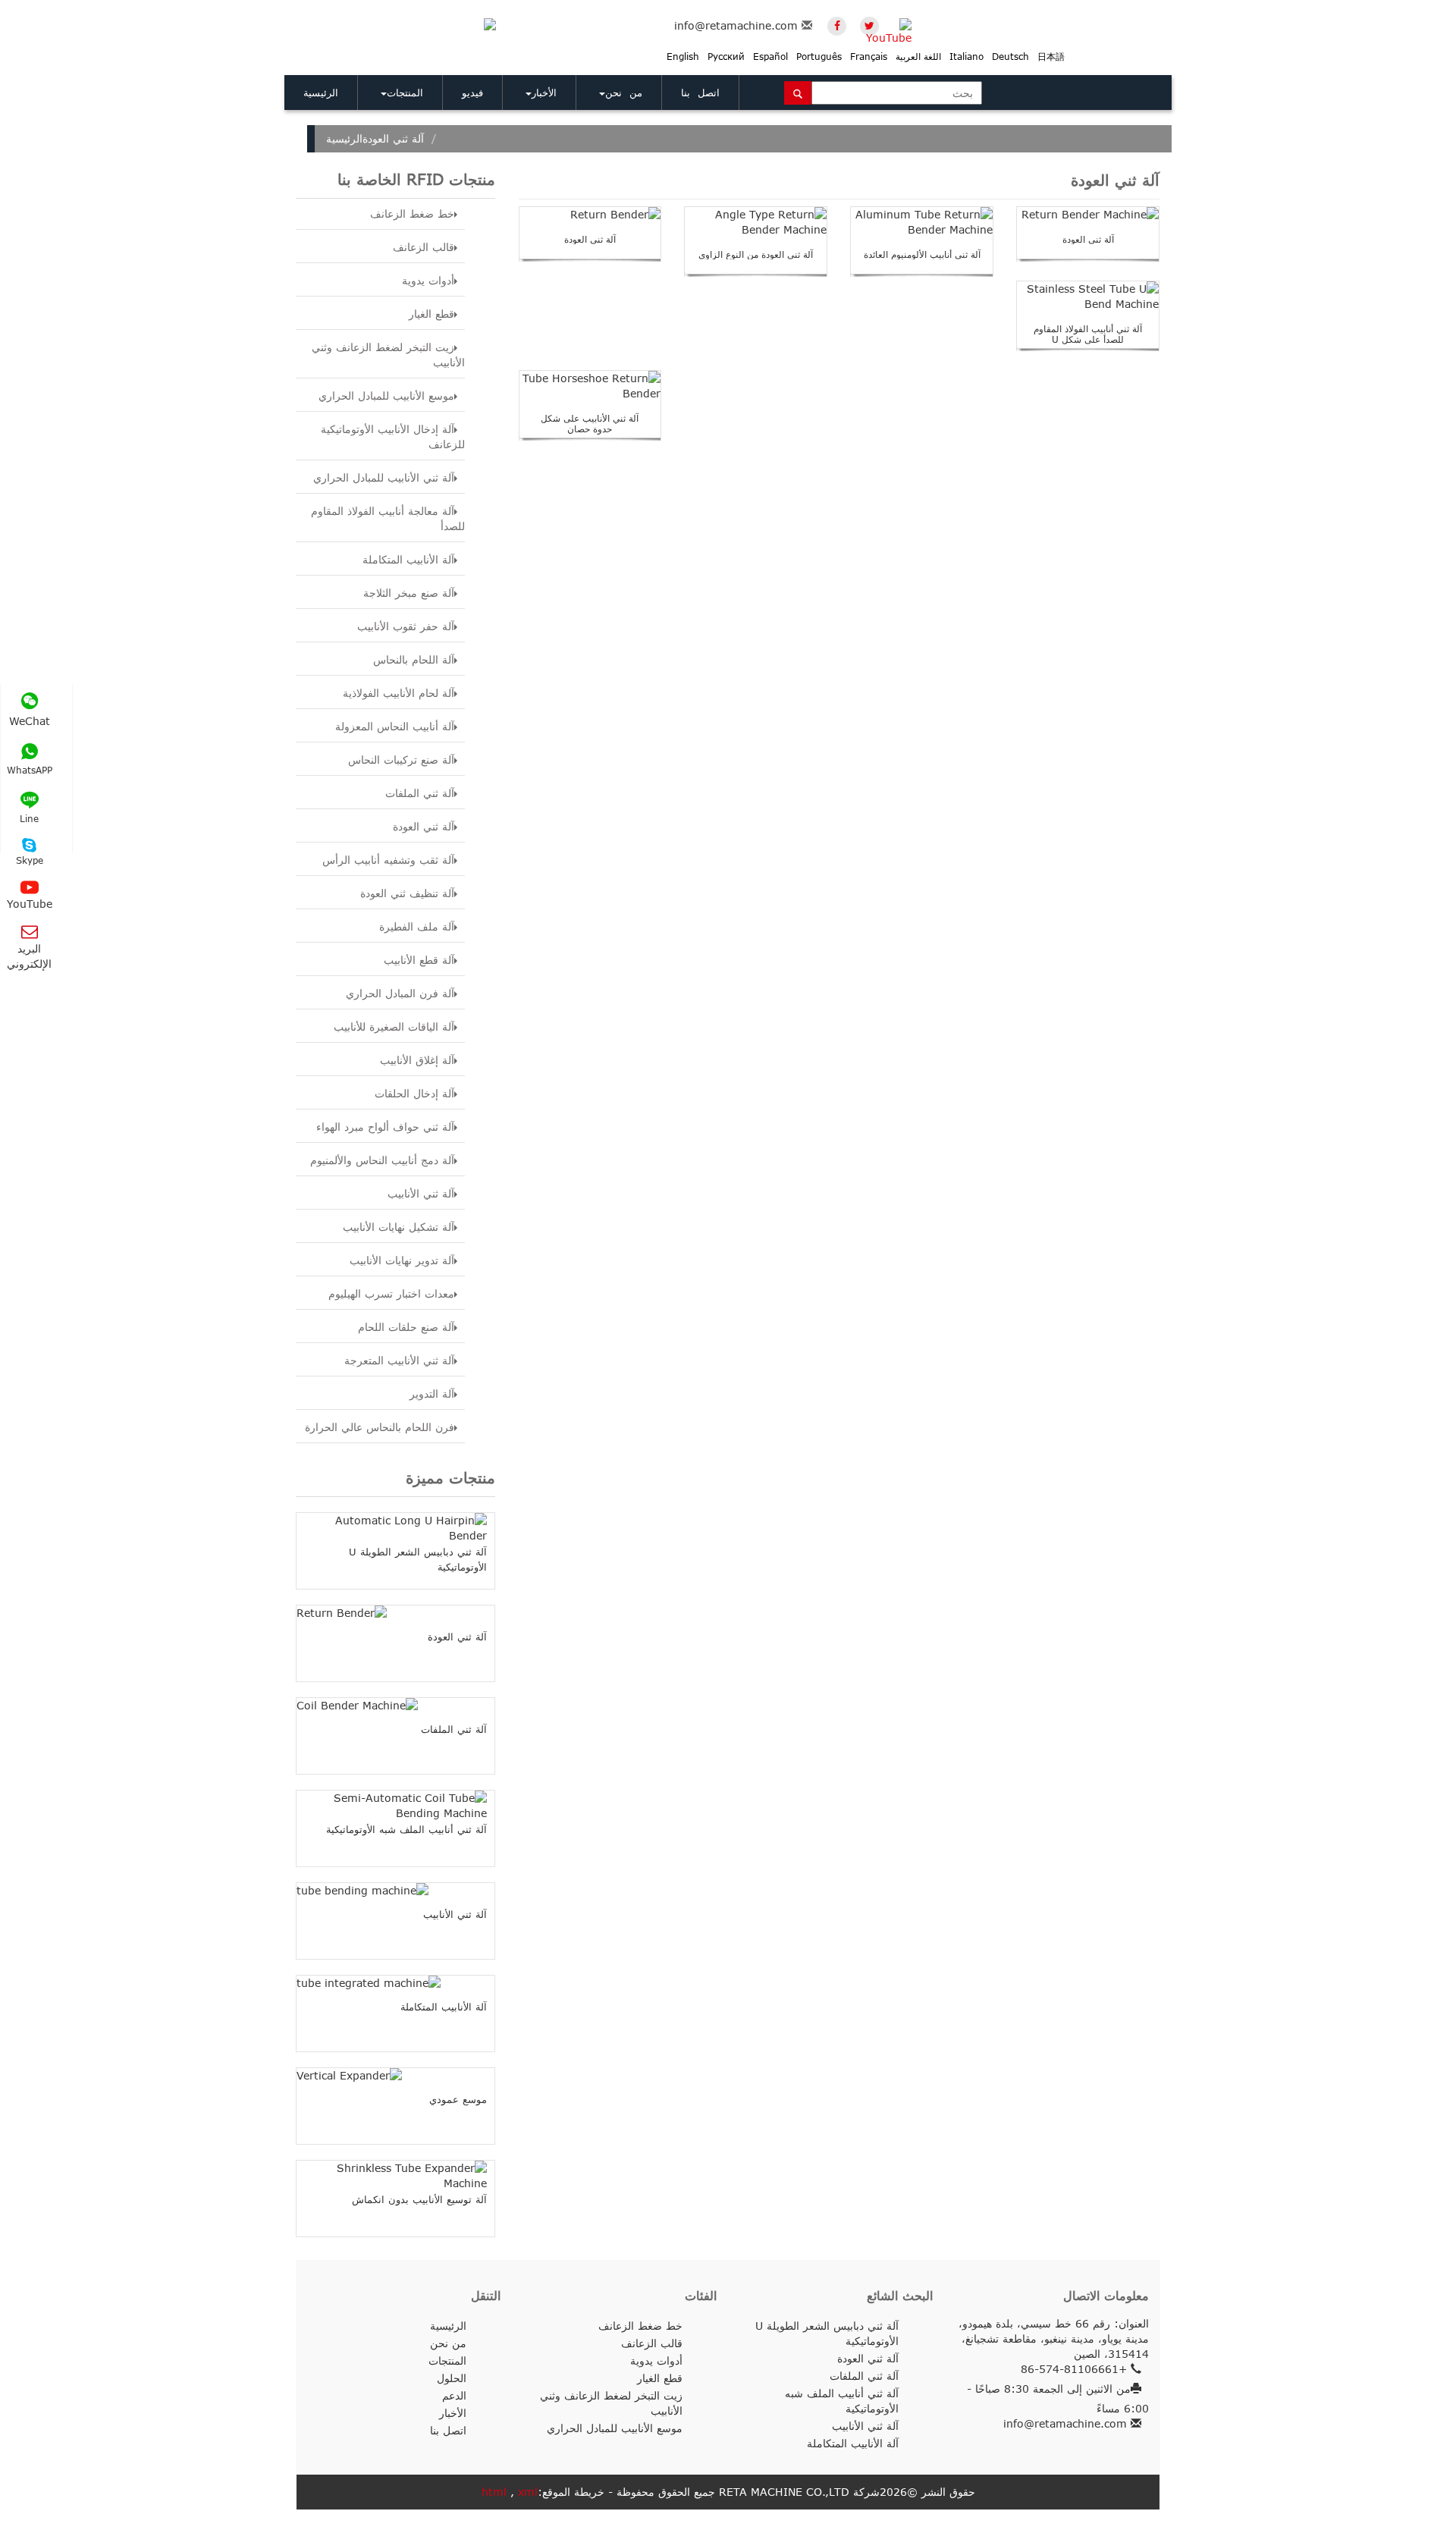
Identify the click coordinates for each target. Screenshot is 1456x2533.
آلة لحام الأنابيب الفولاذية (399, 693)
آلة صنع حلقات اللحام (406, 1327)
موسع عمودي (458, 2099)
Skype (30, 860)
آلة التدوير (432, 1394)
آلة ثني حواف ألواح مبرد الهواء (385, 1127)
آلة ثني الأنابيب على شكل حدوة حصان (590, 424)
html (494, 2492)
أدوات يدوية (428, 280)
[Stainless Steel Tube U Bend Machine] (1088, 297)
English (683, 56)
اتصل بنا (700, 93)
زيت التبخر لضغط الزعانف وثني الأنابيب (388, 355)
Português (819, 56)
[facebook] (837, 26)
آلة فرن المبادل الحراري (400, 993)
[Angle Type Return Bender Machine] (756, 222)
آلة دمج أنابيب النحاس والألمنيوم (382, 1160)
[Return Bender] (590, 215)
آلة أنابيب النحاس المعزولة (395, 726)
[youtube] (902, 26)
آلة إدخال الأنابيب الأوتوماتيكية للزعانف (393, 436)
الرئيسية (321, 93)
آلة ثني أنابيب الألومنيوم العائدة (922, 254)
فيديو (472, 93)
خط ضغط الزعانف (412, 213)
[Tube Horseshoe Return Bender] (590, 386)
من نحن (624, 93)
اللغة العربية (918, 56)
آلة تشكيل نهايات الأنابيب (399, 1227)
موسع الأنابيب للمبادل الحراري (386, 395)
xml (528, 2492)
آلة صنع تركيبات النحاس (401, 760)
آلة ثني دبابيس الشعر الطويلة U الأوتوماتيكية (827, 2333)
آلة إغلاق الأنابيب (417, 1060)
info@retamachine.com (736, 25)
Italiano (966, 56)
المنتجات (405, 93)
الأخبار (544, 93)
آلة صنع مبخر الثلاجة (409, 593)
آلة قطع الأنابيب (419, 960)
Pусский (726, 56)
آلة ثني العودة (424, 826)
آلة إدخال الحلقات (414, 1093)
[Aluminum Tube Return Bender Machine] (922, 222)
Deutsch (1010, 56)
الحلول (452, 2378)
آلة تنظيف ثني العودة (407, 893)
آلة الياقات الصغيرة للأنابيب (394, 1026)
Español (770, 56)
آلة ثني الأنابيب (421, 1193)
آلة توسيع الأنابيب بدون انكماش (419, 2199)
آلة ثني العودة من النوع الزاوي (756, 254)
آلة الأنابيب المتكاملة (408, 559)
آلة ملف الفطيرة (417, 926)
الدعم (454, 2395)
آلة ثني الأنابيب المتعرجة (399, 1360)
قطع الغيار (431, 314)
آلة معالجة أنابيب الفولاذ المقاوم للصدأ (388, 518)
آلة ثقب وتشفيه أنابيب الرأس (388, 860)
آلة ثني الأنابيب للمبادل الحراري (384, 477)
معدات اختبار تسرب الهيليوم (391, 1293)
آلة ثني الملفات (420, 793)
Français (869, 56)
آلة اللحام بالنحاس (414, 659)
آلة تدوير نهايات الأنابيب (402, 1260)
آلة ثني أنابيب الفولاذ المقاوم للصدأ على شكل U (1088, 334)
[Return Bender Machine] (1088, 215)
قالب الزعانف (424, 247)
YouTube (30, 904)
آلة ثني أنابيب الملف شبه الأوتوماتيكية (406, 1829)
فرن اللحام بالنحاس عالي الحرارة (380, 1427)
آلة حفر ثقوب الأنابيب (406, 626)
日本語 (1051, 56)
